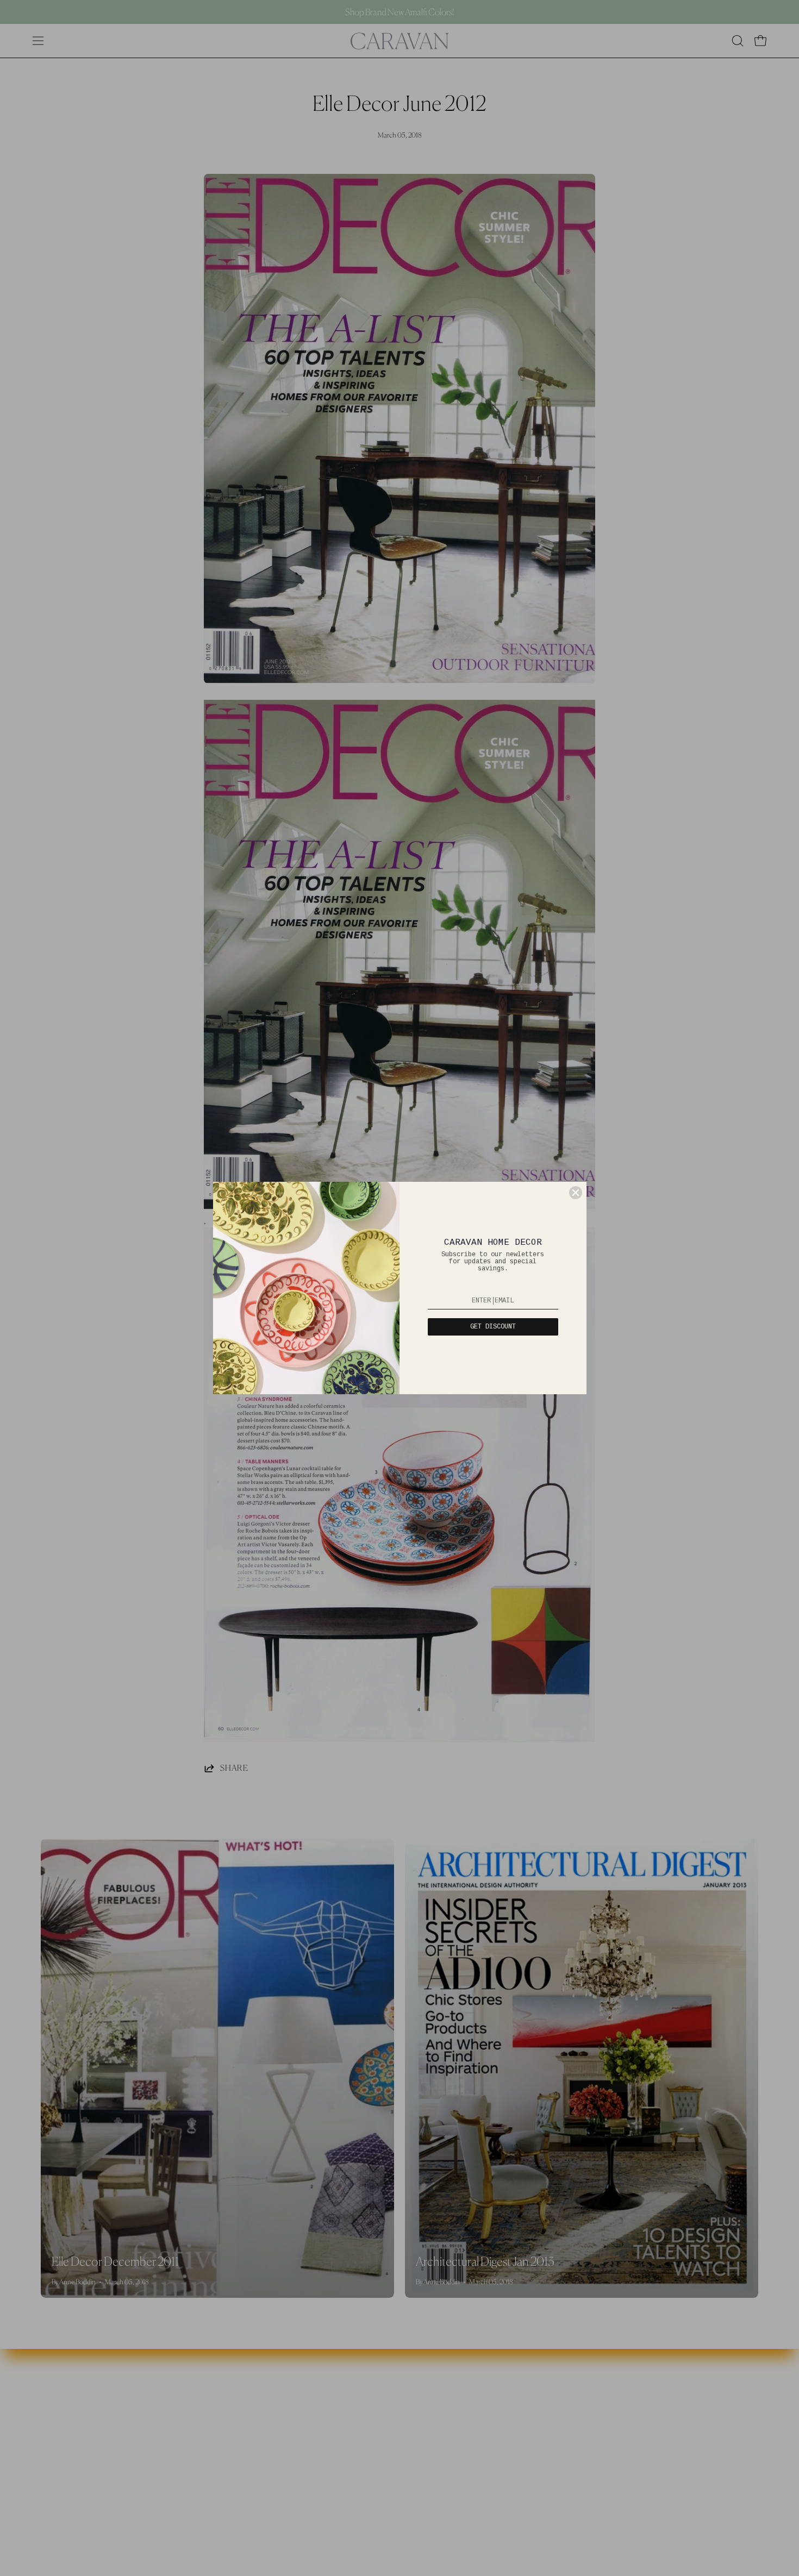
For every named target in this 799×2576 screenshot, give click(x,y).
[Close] (576, 1193)
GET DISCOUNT (493, 1327)
